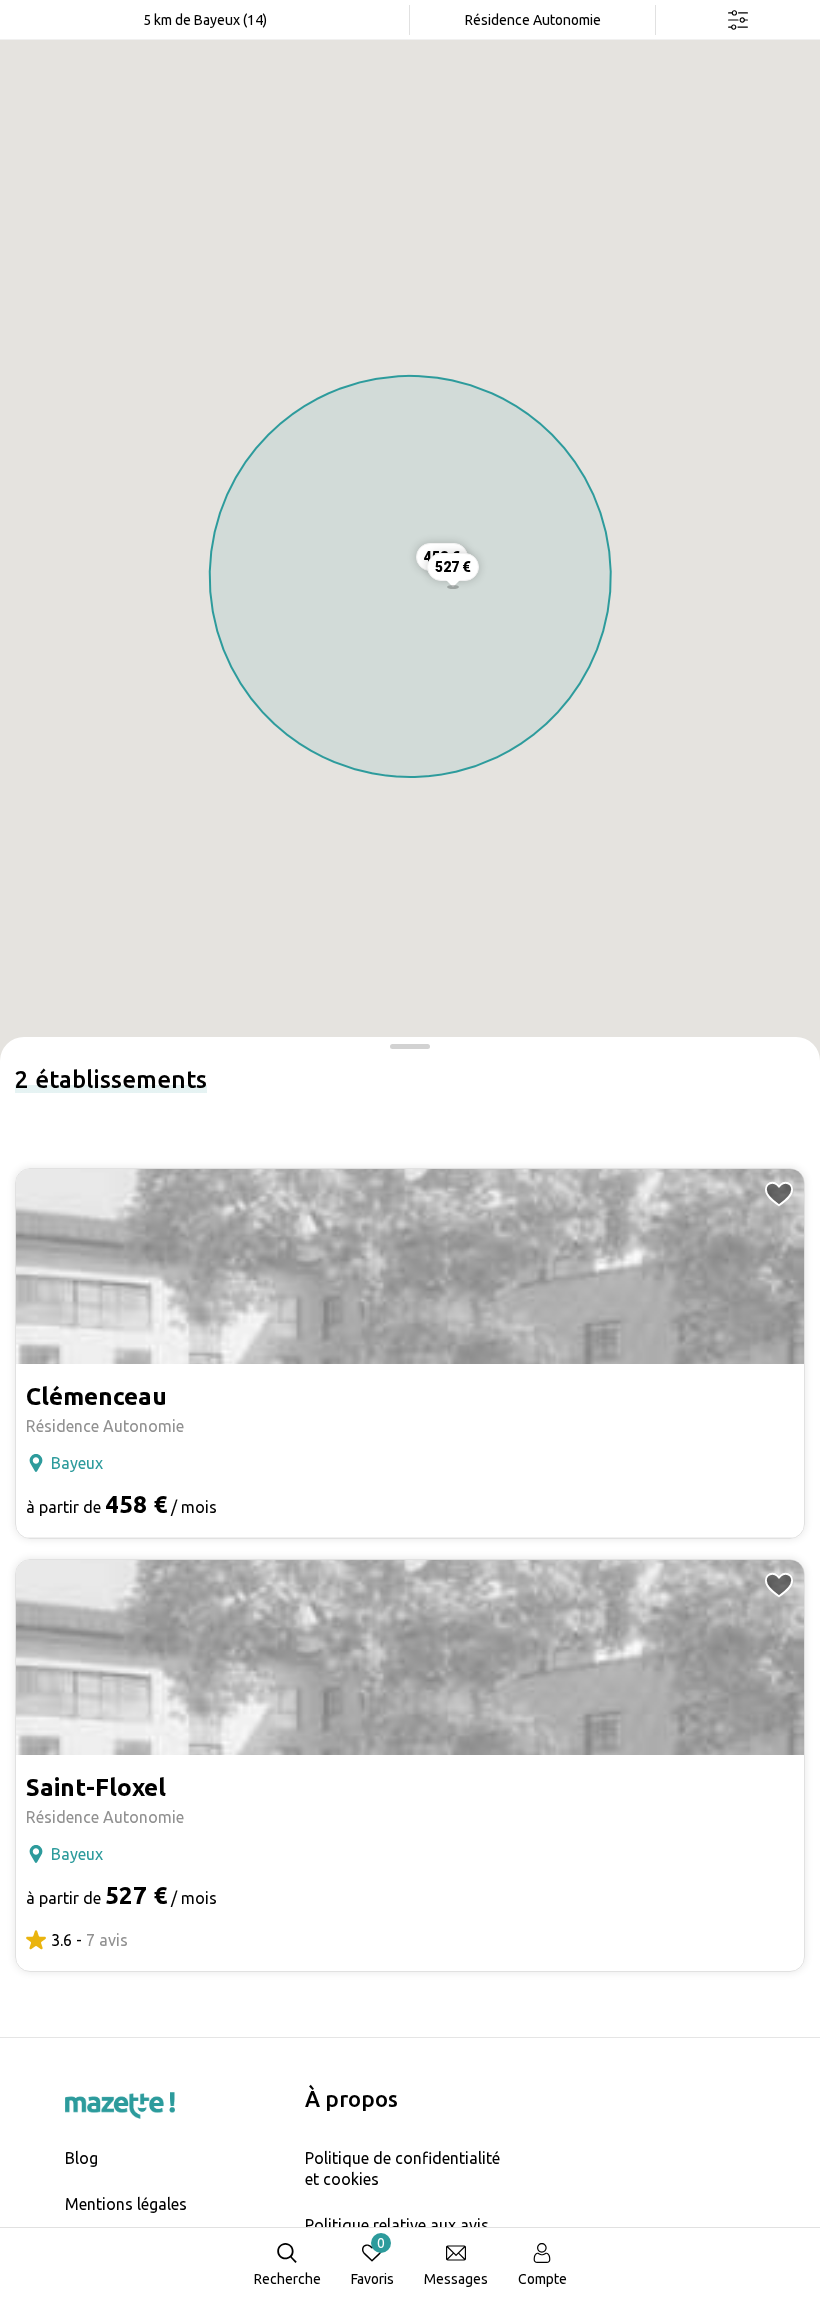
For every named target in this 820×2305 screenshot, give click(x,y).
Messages (456, 2279)
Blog (81, 2158)
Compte (542, 2279)
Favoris (372, 2261)
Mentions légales (126, 2204)
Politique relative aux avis (397, 2225)
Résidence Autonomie (533, 20)
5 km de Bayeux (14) (205, 20)
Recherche (287, 2279)
